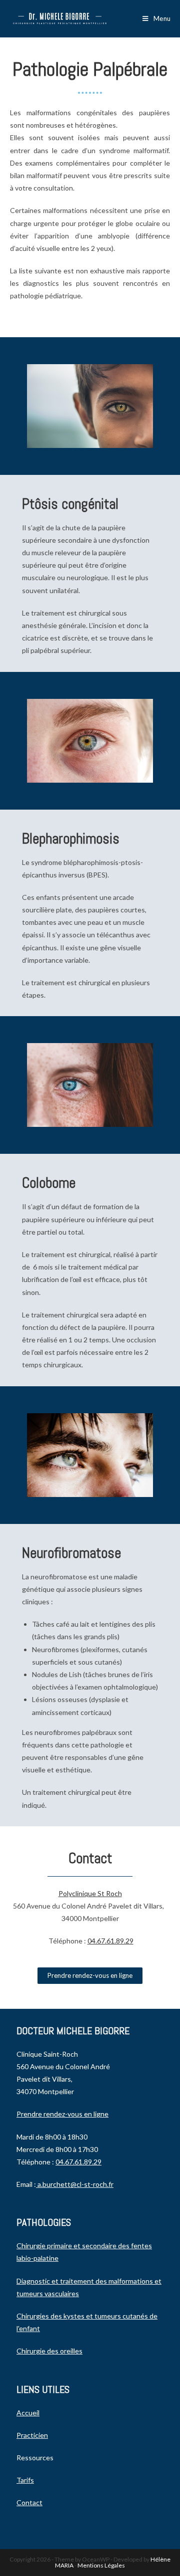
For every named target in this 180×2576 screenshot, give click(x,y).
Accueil (28, 2413)
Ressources (35, 2458)
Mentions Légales (101, 2565)
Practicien (32, 2435)
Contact (29, 2502)
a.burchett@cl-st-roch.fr (75, 2184)
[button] (90, 1976)
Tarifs (25, 2480)
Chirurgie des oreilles (49, 2351)
